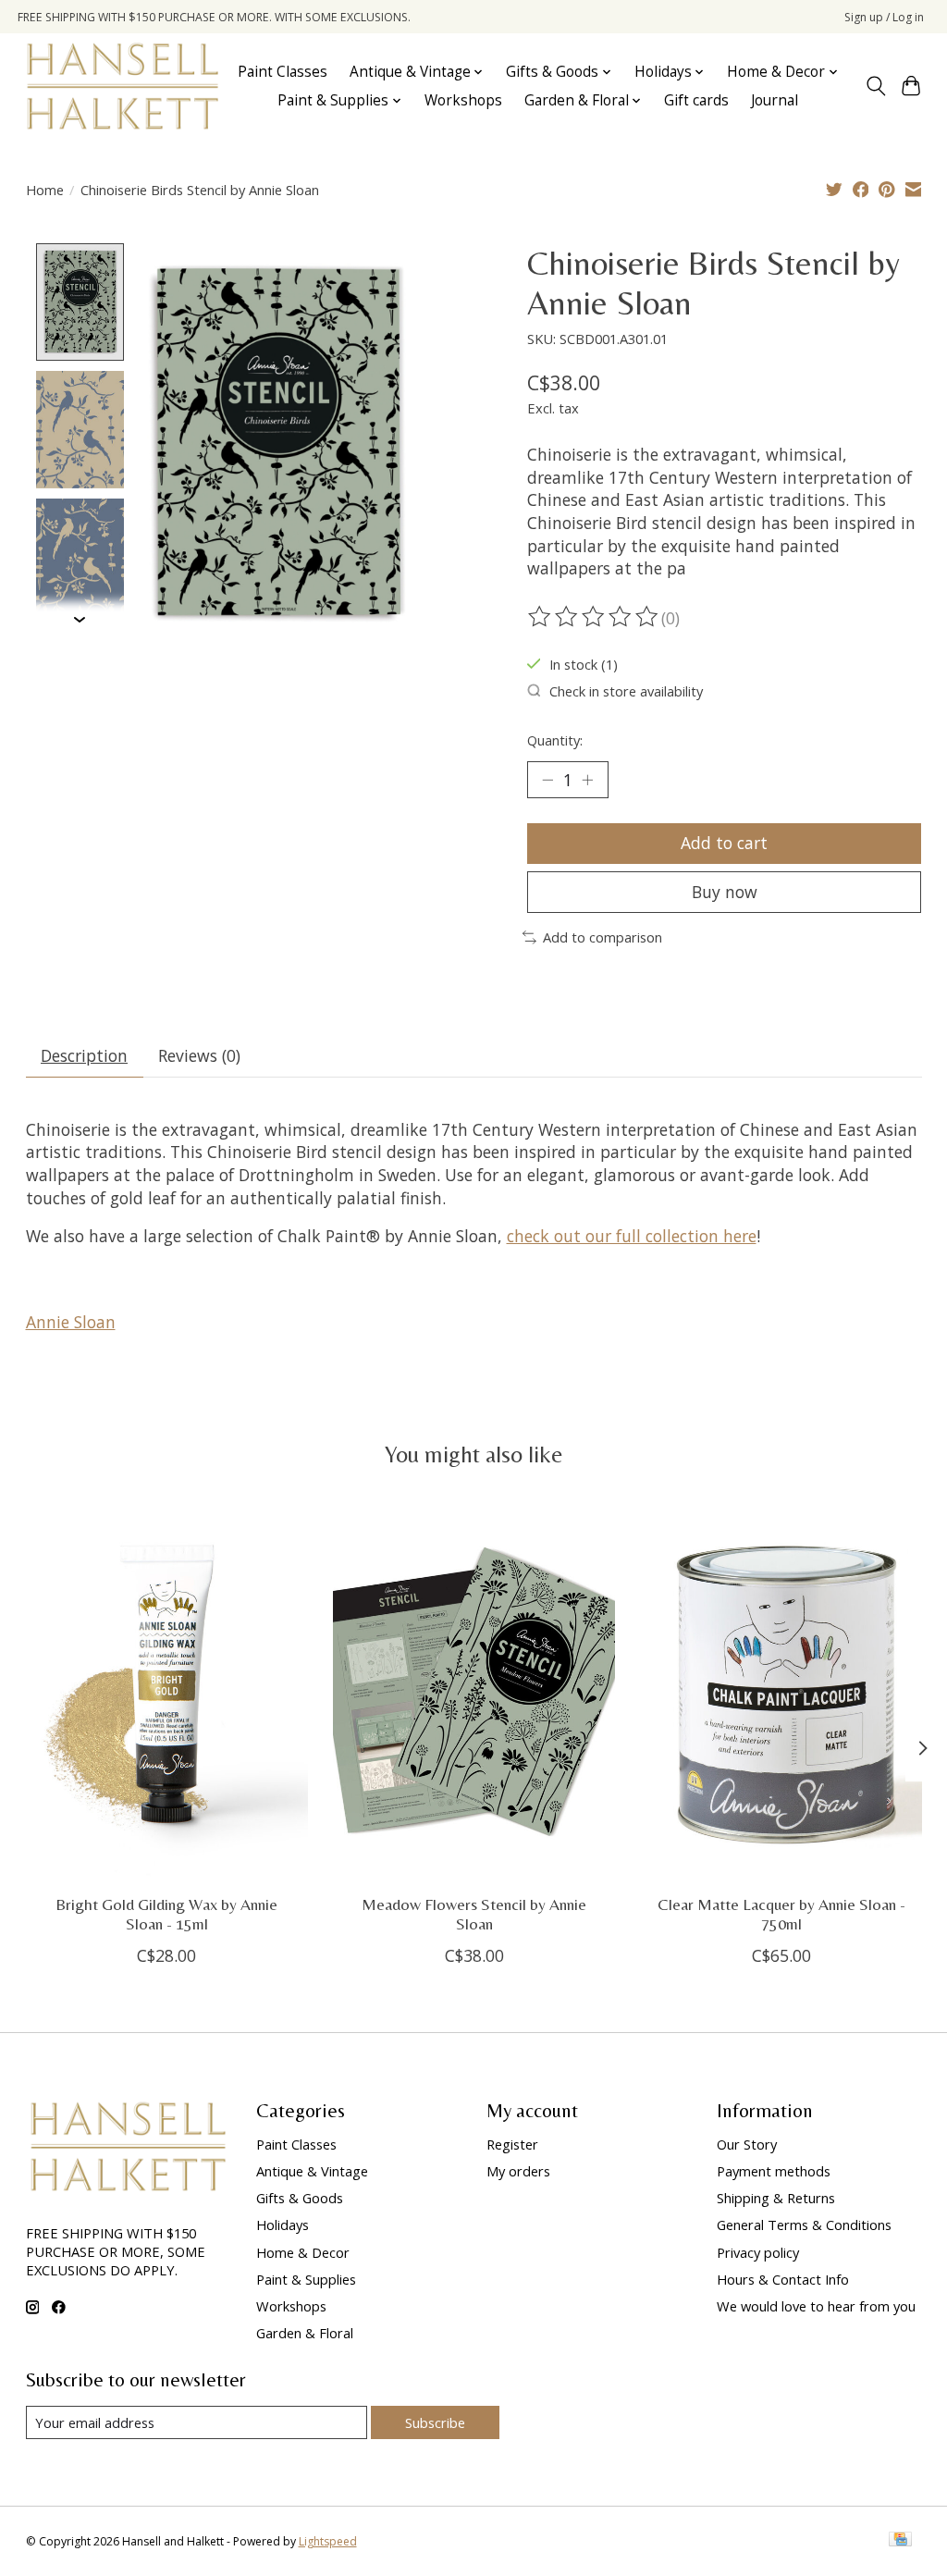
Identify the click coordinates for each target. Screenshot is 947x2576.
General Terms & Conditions (804, 2225)
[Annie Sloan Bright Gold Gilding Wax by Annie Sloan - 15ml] (167, 1692)
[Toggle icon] (875, 86)
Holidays (283, 2225)
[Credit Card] (900, 2541)
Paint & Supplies (306, 2279)
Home (45, 190)
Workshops (463, 100)
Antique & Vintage (312, 2171)
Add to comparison (603, 937)
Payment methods (774, 2171)
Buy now (725, 892)
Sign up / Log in (884, 17)
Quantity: (555, 740)
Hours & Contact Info (783, 2279)
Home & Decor (303, 2252)
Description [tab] (84, 1055)
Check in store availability (626, 691)
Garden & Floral (305, 2333)
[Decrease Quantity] (547, 780)
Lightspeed (328, 2541)
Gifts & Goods (300, 2198)
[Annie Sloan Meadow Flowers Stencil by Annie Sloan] (474, 1692)
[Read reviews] (595, 617)
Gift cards (696, 100)
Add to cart (724, 843)
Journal (775, 100)
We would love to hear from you (816, 2306)
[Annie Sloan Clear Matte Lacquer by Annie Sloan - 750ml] (781, 1692)
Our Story (747, 2144)
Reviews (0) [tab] (199, 1055)
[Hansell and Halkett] (123, 86)
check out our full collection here (632, 1236)
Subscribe (435, 2422)
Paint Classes (283, 72)
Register (512, 2144)
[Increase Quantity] (587, 780)
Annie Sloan (71, 1322)
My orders (518, 2171)
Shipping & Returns (776, 2198)
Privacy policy (758, 2252)
